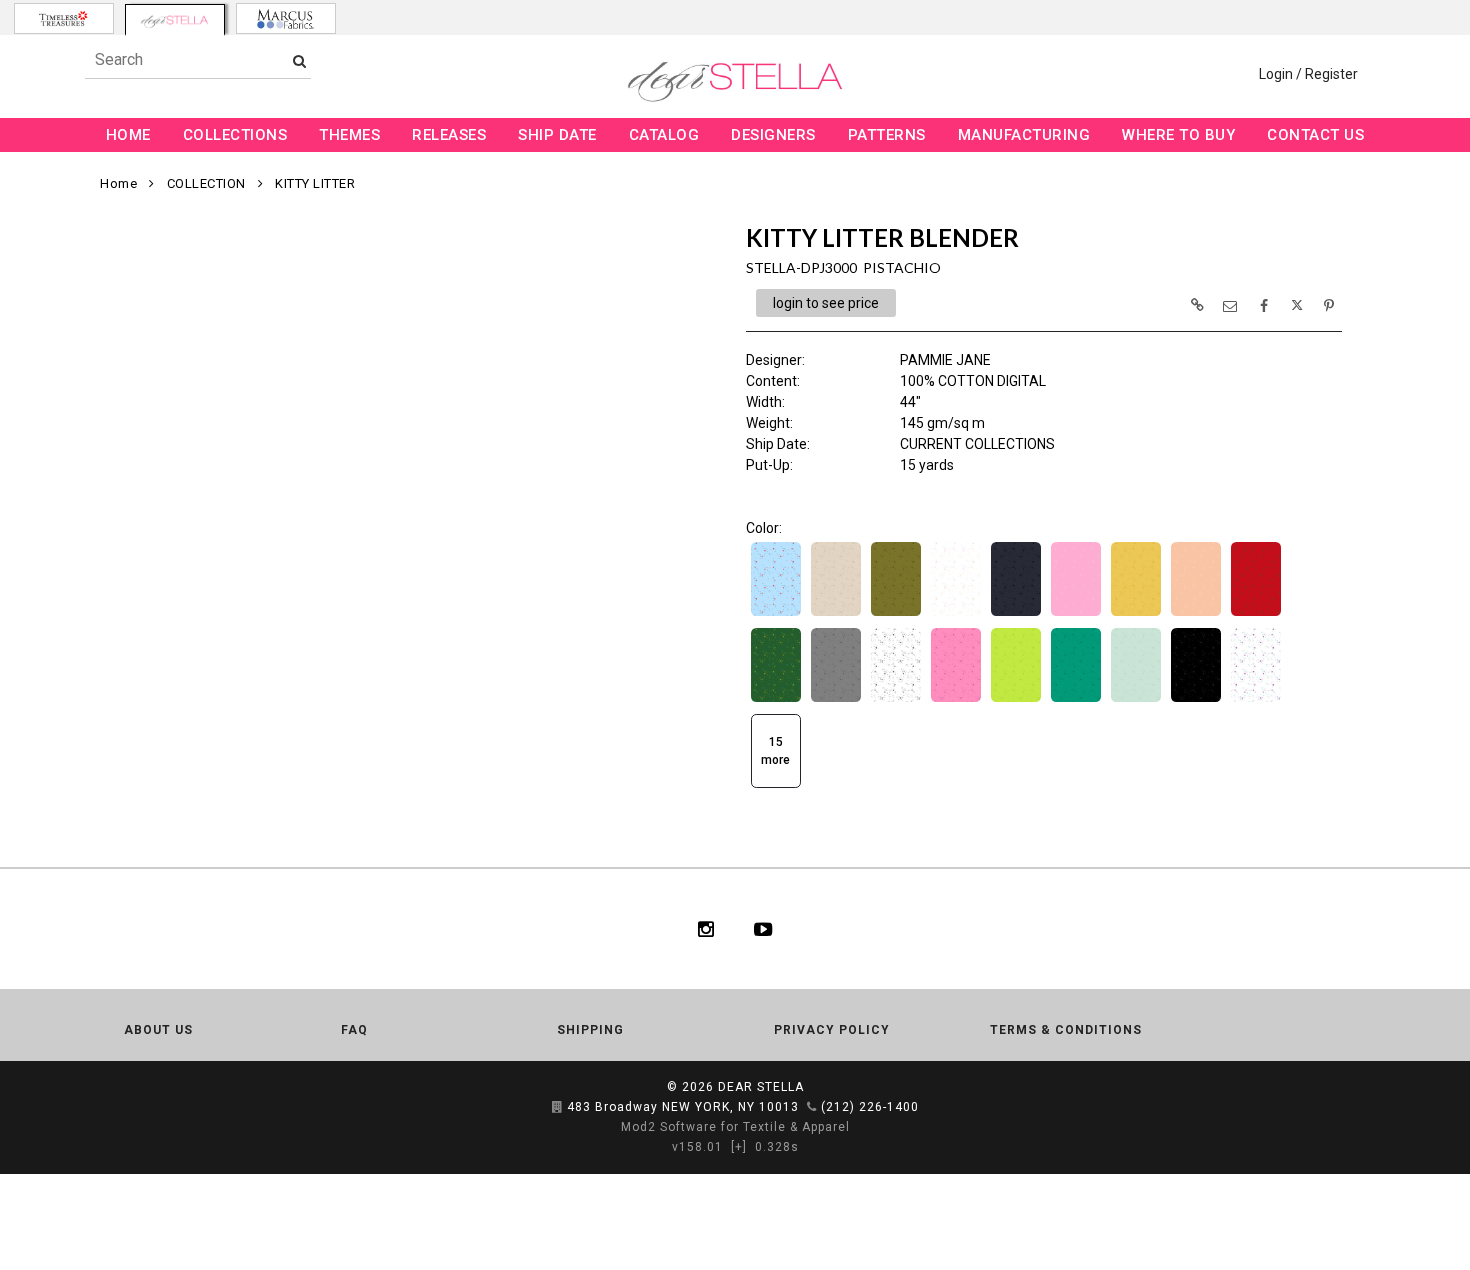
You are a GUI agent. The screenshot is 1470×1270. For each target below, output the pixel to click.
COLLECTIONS (235, 135)
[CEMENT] (836, 700)
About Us (158, 1030)
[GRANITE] (1196, 700)
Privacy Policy (832, 1030)
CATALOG (664, 135)
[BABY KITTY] (956, 614)
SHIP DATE (557, 135)
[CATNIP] (776, 700)
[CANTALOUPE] (1196, 614)
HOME (128, 135)
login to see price (826, 303)
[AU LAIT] (836, 614)
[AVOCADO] (896, 614)
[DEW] (1016, 700)
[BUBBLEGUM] (1076, 614)
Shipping (590, 1030)
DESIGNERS (773, 135)
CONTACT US (1315, 135)
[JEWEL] (1256, 700)
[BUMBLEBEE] (1136, 614)
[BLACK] (1016, 614)
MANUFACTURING (1024, 135)
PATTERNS (887, 135)
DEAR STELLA (761, 1087)
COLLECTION (206, 183)
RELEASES (449, 135)
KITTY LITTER (315, 183)
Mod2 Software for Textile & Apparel (735, 1127)
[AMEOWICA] (776, 614)
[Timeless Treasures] (64, 18)
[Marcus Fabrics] (286, 18)
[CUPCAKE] (956, 700)
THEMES (349, 135)
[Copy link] (1197, 305)
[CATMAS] (1256, 614)
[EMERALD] (1076, 700)
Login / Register (1308, 74)
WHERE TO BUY (1178, 135)
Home (118, 183)
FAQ (354, 1030)
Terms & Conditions (1066, 1030)
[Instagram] (706, 929)
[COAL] (896, 700)
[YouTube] (763, 929)
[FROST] (1136, 700)
